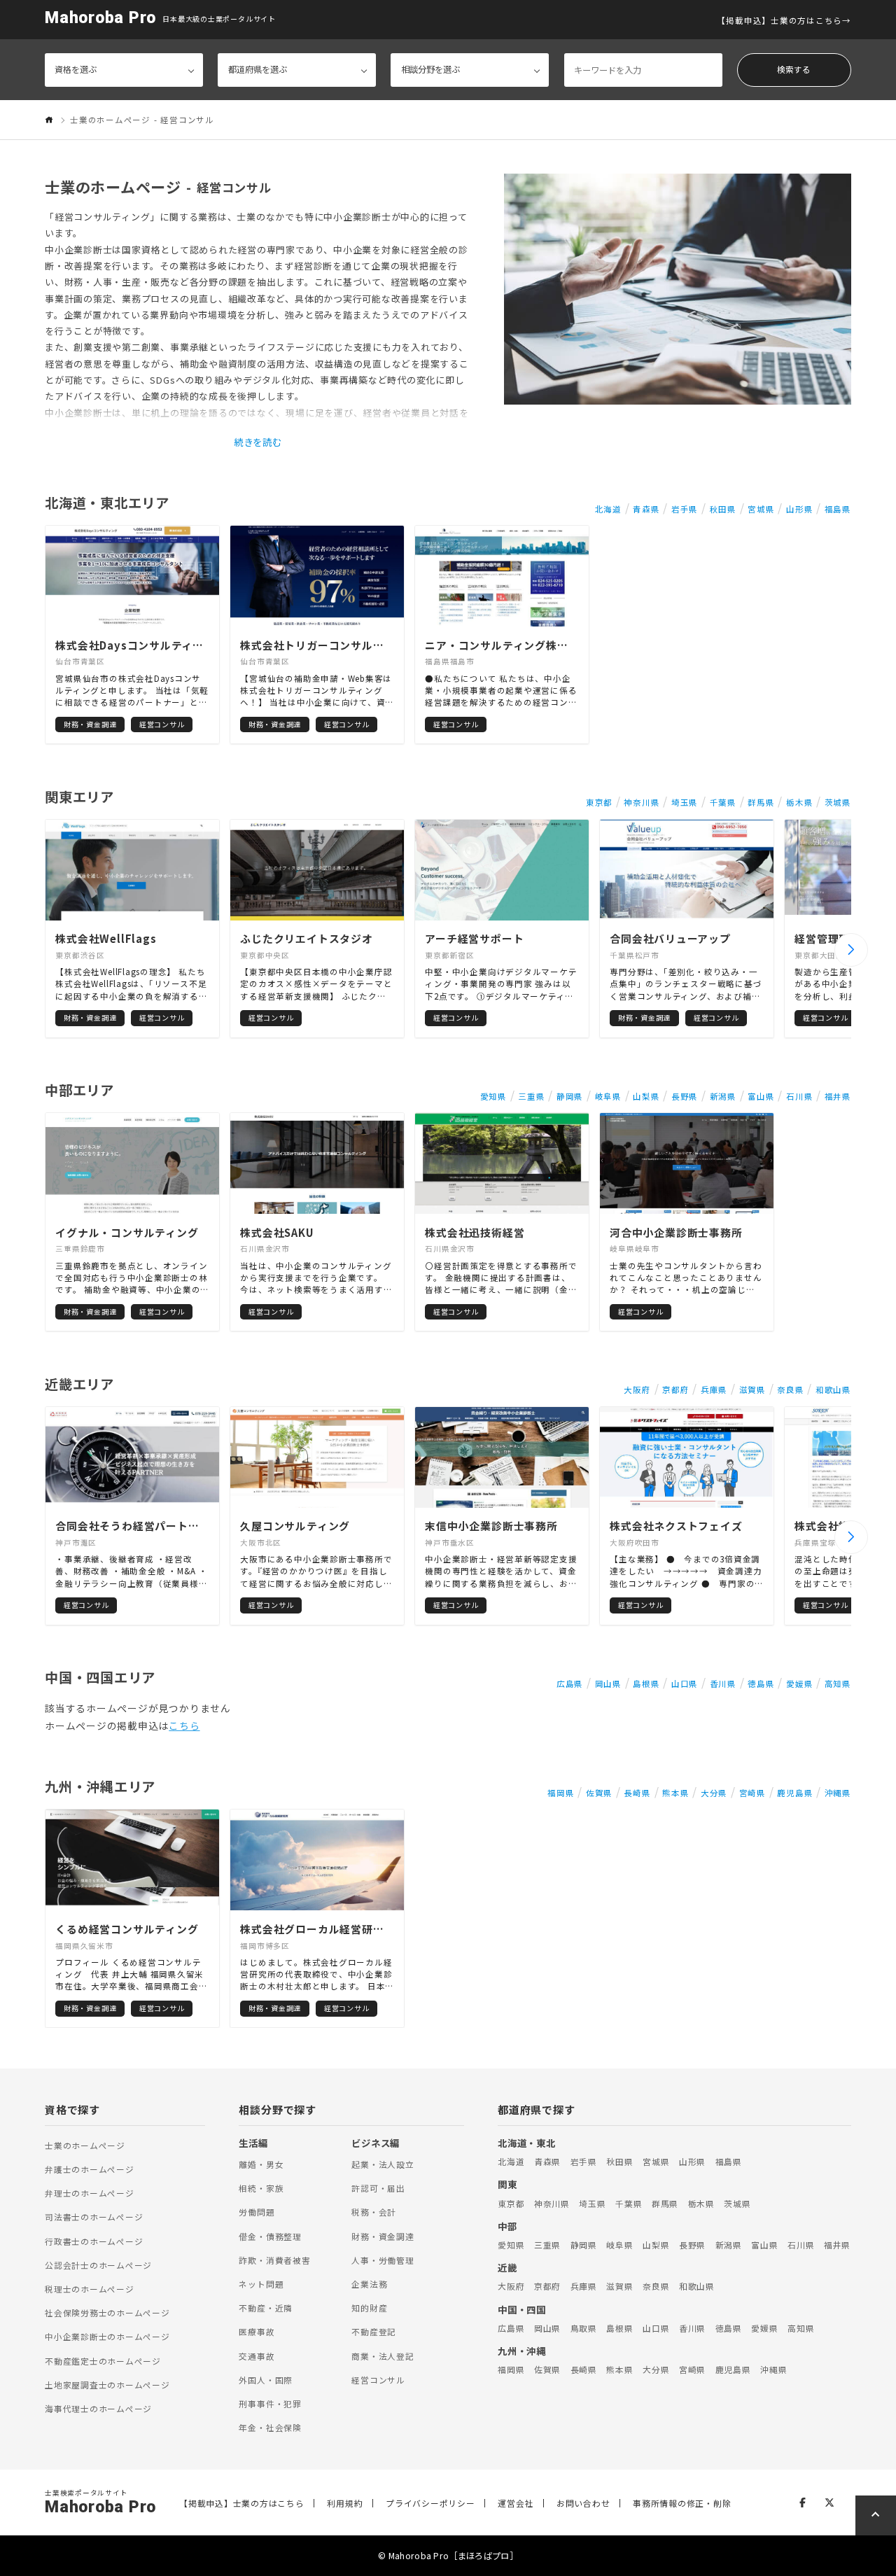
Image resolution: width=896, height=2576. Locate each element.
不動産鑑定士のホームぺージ (103, 2361)
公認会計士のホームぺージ (98, 2265)
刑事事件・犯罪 (270, 2403)
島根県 (646, 1683)
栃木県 (799, 802)
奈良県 (790, 1389)
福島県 (838, 509)
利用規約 (345, 2503)
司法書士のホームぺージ (94, 2217)
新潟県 (723, 1096)
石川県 (799, 1096)
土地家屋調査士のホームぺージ (107, 2385)
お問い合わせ (583, 2503)
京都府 (675, 1389)
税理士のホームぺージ (90, 2289)
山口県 (685, 1683)
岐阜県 (608, 1096)
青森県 (646, 509)
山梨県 (646, 1096)
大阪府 (637, 1389)
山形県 (799, 509)
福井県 (838, 1096)
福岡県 (561, 1793)
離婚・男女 (261, 2164)
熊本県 (675, 1793)
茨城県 (838, 802)
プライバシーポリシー (430, 2503)
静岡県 (570, 1096)
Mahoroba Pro (100, 18)
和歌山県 (833, 1389)
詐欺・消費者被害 (274, 2260)
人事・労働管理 (383, 2260)
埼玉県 (685, 802)
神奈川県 (642, 802)
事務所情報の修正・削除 (682, 2503)
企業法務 (369, 2284)
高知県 (838, 1683)
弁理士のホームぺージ (90, 2193)
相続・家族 (261, 2188)
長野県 (685, 1096)
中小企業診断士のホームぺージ (107, 2336)
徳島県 (761, 1683)
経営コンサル (378, 2380)
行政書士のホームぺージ (94, 2241)
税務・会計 (374, 2212)
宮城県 (761, 509)
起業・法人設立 (383, 2164)
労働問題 (257, 2212)
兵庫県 (714, 1389)
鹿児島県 (795, 1793)
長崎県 (637, 1793)
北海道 (608, 509)
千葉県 (723, 802)
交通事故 (257, 2356)
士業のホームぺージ (85, 2145)
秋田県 (723, 509)
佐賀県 (599, 1793)
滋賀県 (752, 1389)
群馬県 (761, 802)
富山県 (761, 1096)
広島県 (570, 1683)
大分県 (714, 1793)
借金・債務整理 (270, 2236)
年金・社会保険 (270, 2427)
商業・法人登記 (383, 2356)
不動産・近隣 (266, 2308)
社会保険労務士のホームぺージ (107, 2312)
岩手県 (685, 509)
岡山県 (608, 1683)
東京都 (599, 802)
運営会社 (516, 2503)
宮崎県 (752, 1793)
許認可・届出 (378, 2188)
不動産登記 (374, 2331)
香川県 (723, 1683)
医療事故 (257, 2331)
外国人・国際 (266, 2380)
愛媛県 (799, 1683)
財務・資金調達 (383, 2236)
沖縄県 (838, 1793)
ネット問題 (261, 2284)
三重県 (531, 1096)
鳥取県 (584, 2328)
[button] (851, 950)
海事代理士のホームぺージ (98, 2408)
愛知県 (493, 1096)
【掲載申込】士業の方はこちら (779, 20)
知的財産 (369, 2308)
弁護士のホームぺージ (90, 2169)
